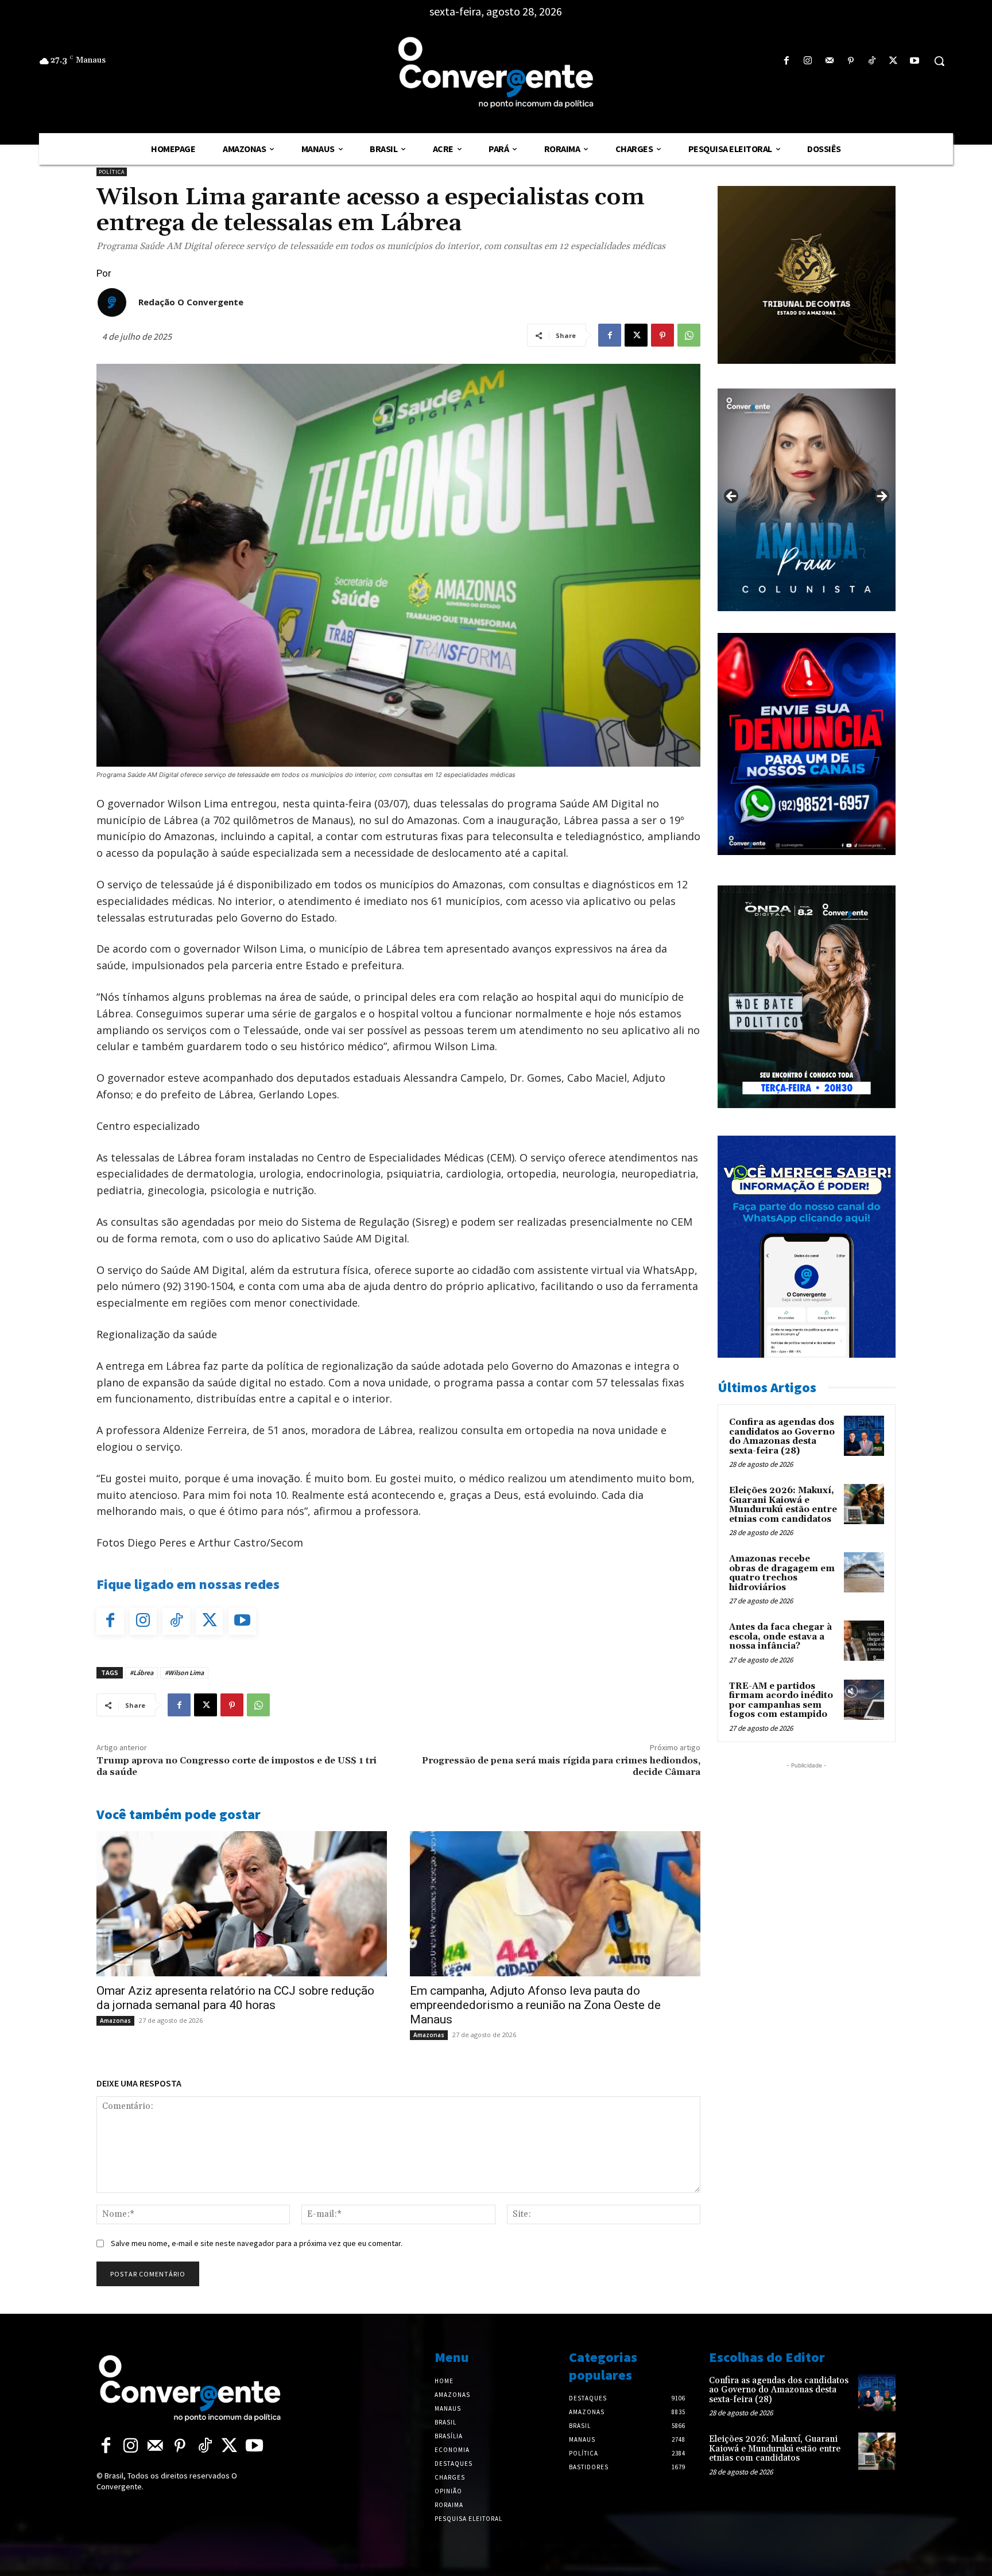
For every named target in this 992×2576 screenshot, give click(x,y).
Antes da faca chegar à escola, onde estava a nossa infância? (780, 1637)
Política (112, 172)
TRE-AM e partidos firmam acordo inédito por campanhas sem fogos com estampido (781, 1701)
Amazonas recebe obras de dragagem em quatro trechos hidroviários (782, 1573)
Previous (732, 497)
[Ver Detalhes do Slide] (807, 500)
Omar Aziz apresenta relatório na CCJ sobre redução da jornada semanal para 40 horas (235, 1998)
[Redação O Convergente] (112, 302)
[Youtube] (915, 61)
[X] (894, 61)
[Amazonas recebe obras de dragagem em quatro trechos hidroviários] (864, 1572)
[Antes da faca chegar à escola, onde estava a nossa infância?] (864, 1641)
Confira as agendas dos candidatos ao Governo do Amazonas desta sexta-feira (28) (782, 1437)
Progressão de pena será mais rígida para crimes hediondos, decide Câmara (561, 1766)
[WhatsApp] (689, 335)
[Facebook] (787, 61)
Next (881, 497)
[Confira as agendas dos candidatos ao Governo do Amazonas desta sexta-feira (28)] (864, 1436)
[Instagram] (808, 61)
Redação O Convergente (191, 302)
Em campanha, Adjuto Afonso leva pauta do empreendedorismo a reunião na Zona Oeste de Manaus (535, 2005)
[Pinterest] (850, 61)
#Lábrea (142, 1672)
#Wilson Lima (184, 1672)
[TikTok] (872, 61)
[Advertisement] (807, 1843)
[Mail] (829, 61)
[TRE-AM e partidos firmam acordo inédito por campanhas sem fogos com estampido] (864, 1700)
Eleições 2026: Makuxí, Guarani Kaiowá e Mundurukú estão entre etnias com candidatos (783, 1505)
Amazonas (115, 2021)
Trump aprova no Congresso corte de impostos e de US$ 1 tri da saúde (237, 1766)
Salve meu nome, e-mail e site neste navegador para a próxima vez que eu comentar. (257, 2243)
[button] (939, 61)
